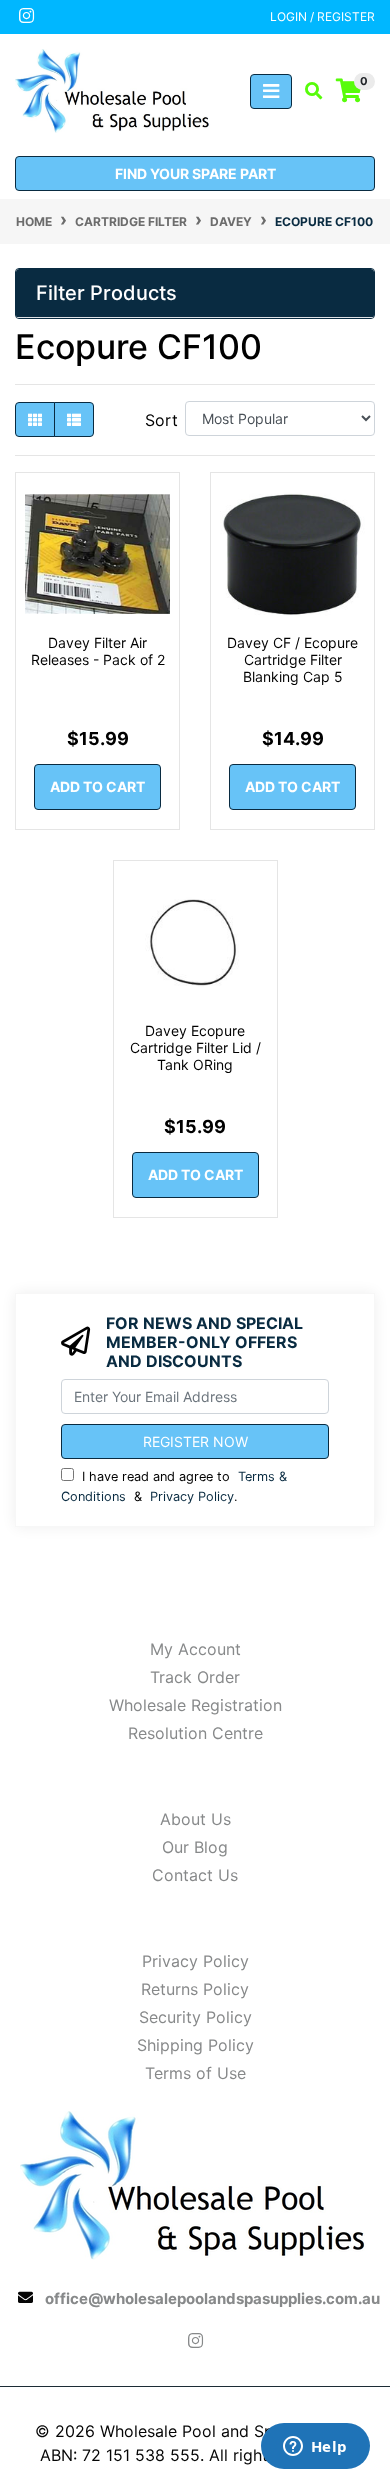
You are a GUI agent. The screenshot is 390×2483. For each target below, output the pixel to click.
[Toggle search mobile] (307, 91)
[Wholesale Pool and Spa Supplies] (113, 89)
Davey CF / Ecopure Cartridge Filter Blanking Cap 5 (292, 659)
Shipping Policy (195, 2045)
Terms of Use (195, 2073)
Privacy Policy (192, 1496)
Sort (161, 420)
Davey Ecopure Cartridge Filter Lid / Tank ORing (195, 1047)
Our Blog (195, 1847)
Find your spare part (195, 173)
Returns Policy (195, 1989)
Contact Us (195, 1875)
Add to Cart (97, 786)
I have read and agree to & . (174, 1486)
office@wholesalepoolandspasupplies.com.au (212, 2298)
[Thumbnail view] (35, 419)
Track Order (195, 1677)
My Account (195, 1649)
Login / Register (322, 16)
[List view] (74, 419)
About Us (195, 1819)
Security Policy (195, 2017)
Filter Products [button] (106, 293)
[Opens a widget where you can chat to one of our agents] (315, 2448)
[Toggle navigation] (271, 91)
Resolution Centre (195, 1733)
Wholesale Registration (195, 1705)
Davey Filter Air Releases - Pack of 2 (98, 651)
